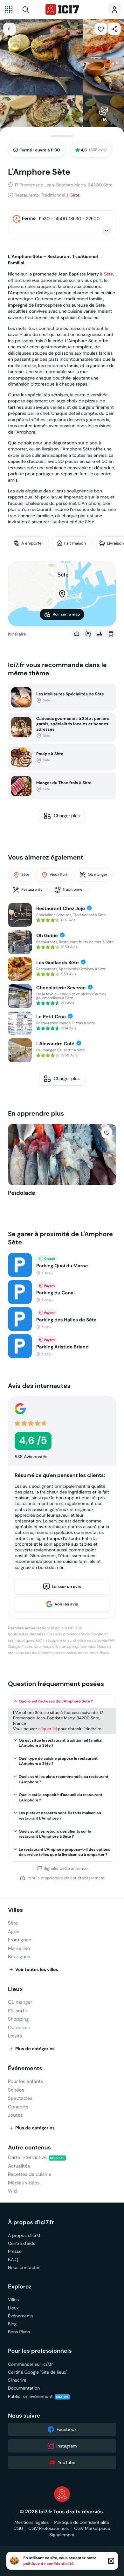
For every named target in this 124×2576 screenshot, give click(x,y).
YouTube (67, 2462)
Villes (15, 1910)
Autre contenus (29, 2148)
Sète (75, 195)
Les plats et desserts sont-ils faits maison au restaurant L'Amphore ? (60, 1816)
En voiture (76, 634)
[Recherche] (31, 10)
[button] (101, 29)
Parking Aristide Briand (62, 1347)
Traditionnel (73, 890)
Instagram (67, 2446)
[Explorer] (9, 10)
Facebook (67, 2429)
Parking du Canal (55, 1293)
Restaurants (32, 890)
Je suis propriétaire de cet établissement (66, 1878)
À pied (88, 634)
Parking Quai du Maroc (62, 1266)
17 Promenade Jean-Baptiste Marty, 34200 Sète (64, 185)
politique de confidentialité (49, 2564)
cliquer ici (47, 1729)
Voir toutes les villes (37, 1970)
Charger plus (67, 816)
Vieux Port (59, 875)
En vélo (99, 634)
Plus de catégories (35, 2049)
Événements (25, 2068)
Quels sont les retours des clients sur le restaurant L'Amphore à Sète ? (55, 1834)
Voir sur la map (66, 614)
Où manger (97, 875)
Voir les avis (66, 1604)
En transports (111, 634)
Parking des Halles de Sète (66, 1320)
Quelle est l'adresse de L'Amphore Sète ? (56, 1701)
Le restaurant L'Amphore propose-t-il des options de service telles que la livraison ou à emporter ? (65, 1852)
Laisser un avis (66, 1587)
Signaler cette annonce (66, 1869)
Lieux (15, 1989)
